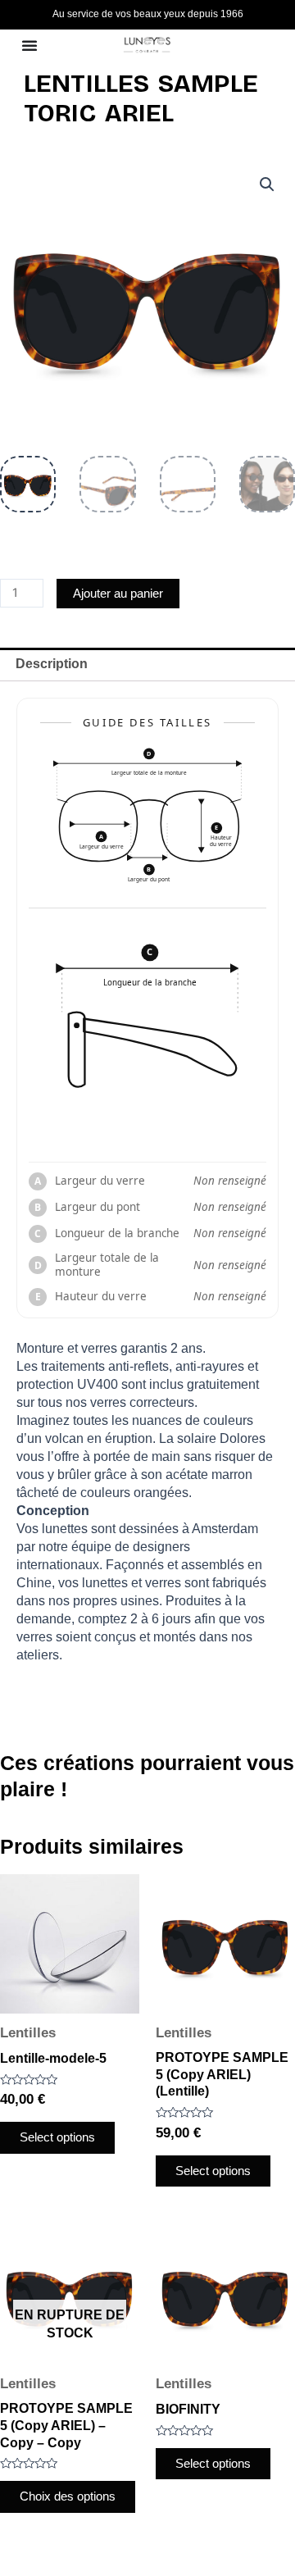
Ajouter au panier (118, 594)
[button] (267, 184)
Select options (57, 2137)
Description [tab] (52, 664)
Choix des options (68, 2496)
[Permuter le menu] (29, 45)
